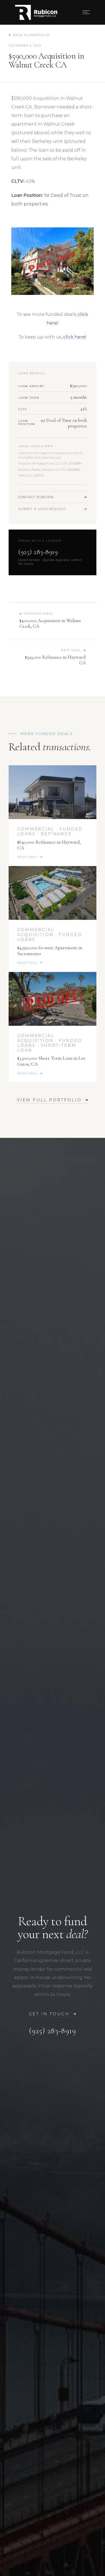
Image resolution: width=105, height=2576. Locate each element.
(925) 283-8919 (38, 552)
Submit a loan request (42, 509)
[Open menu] (86, 12)
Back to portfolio (31, 35)
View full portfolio (49, 1100)
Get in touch (49, 2014)
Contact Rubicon (36, 497)
